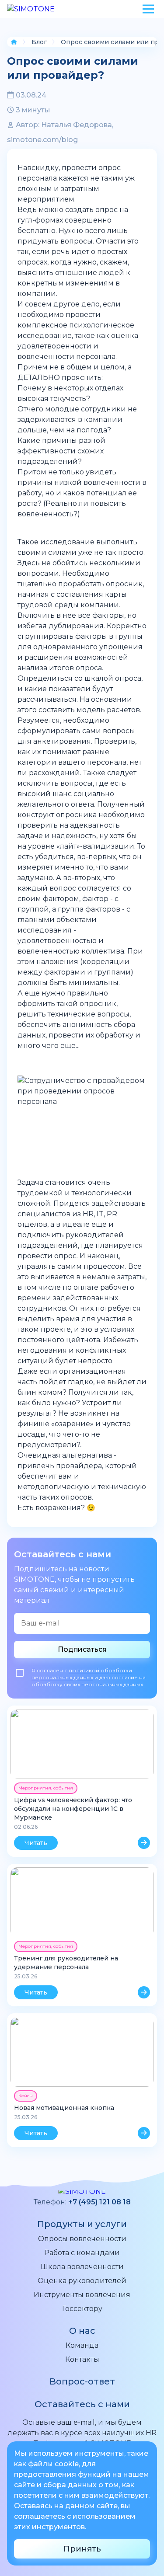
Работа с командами (82, 2253)
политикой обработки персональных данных (82, 1674)
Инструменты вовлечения (82, 2295)
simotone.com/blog (42, 140)
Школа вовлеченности (82, 2267)
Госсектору (82, 2309)
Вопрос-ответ (82, 2381)
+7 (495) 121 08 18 (99, 2202)
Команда (82, 2345)
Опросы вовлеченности (82, 2239)
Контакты (82, 2359)
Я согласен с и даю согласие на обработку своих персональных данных (89, 1677)
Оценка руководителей (82, 2281)
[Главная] (14, 42)
